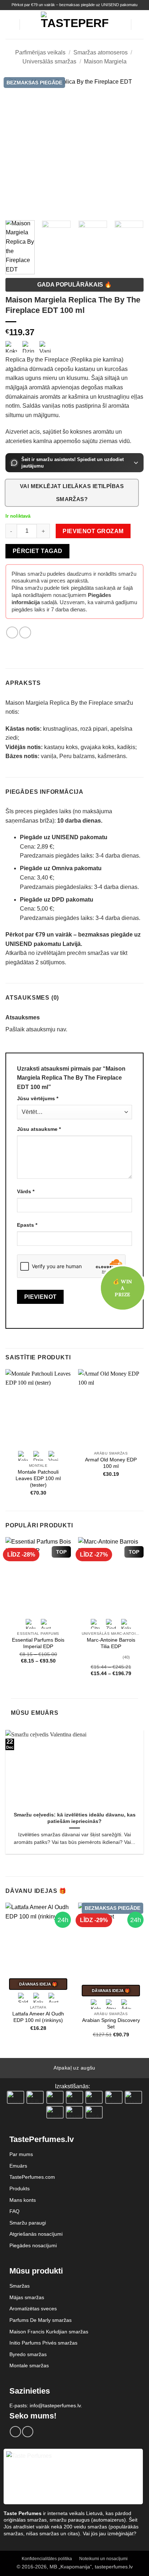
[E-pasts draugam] (25, 632)
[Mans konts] (122, 25)
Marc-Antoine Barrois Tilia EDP (111, 1643)
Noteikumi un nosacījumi (103, 2559)
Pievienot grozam (93, 531)
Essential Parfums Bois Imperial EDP (38, 1643)
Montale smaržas (29, 2365)
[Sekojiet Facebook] (15, 2432)
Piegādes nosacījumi (33, 2245)
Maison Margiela (105, 61)
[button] (10, 24)
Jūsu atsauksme (39, 1129)
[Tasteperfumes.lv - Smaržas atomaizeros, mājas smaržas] (75, 24)
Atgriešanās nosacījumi (36, 2234)
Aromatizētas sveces (33, 2309)
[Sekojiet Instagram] (28, 2432)
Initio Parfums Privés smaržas (43, 2343)
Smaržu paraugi (28, 2223)
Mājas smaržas (27, 2297)
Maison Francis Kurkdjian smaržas (49, 2332)
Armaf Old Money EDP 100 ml (111, 1463)
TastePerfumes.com (32, 2177)
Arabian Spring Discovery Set (111, 2024)
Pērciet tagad (38, 551)
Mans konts (23, 2200)
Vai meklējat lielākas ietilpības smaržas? (72, 493)
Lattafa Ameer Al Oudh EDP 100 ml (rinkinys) (38, 2017)
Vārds (26, 1191)
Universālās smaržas (49, 61)
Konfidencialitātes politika (47, 2559)
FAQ (14, 2211)
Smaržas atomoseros (101, 52)
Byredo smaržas (28, 2354)
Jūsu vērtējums (38, 1098)
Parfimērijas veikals (40, 52)
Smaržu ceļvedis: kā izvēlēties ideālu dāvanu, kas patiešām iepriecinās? (75, 1818)
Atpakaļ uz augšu (74, 2068)
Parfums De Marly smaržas (41, 2320)
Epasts (27, 1225)
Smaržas (20, 2286)
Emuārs (18, 2166)
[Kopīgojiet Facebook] (12, 632)
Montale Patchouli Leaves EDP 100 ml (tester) (38, 1478)
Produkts (20, 2188)
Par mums (21, 2154)
